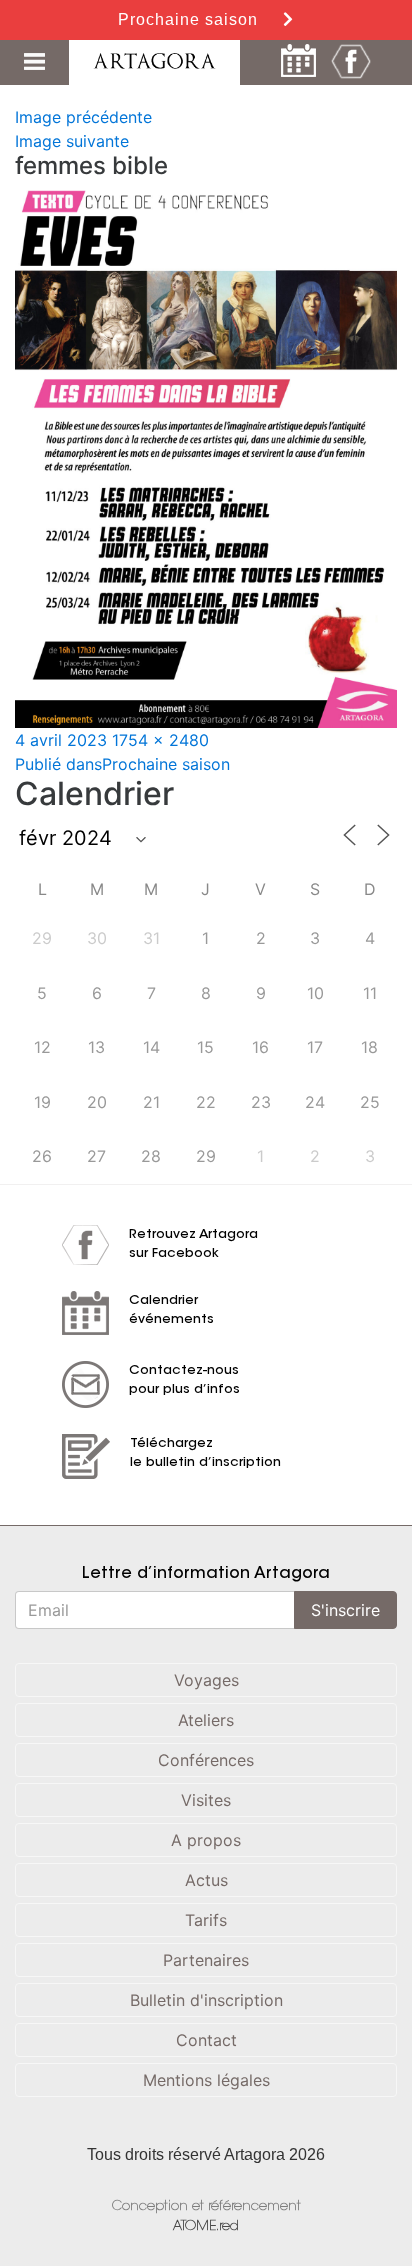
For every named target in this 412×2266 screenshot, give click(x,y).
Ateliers (206, 1720)
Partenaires (206, 1960)
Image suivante (72, 141)
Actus (206, 1880)
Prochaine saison (190, 19)
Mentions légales (206, 2080)
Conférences (206, 1760)
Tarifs (206, 1920)
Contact (206, 2040)
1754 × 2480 (160, 740)
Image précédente (83, 117)
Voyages (206, 1680)
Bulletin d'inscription (206, 2000)
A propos (206, 1840)
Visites (206, 1800)
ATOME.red (206, 2226)
